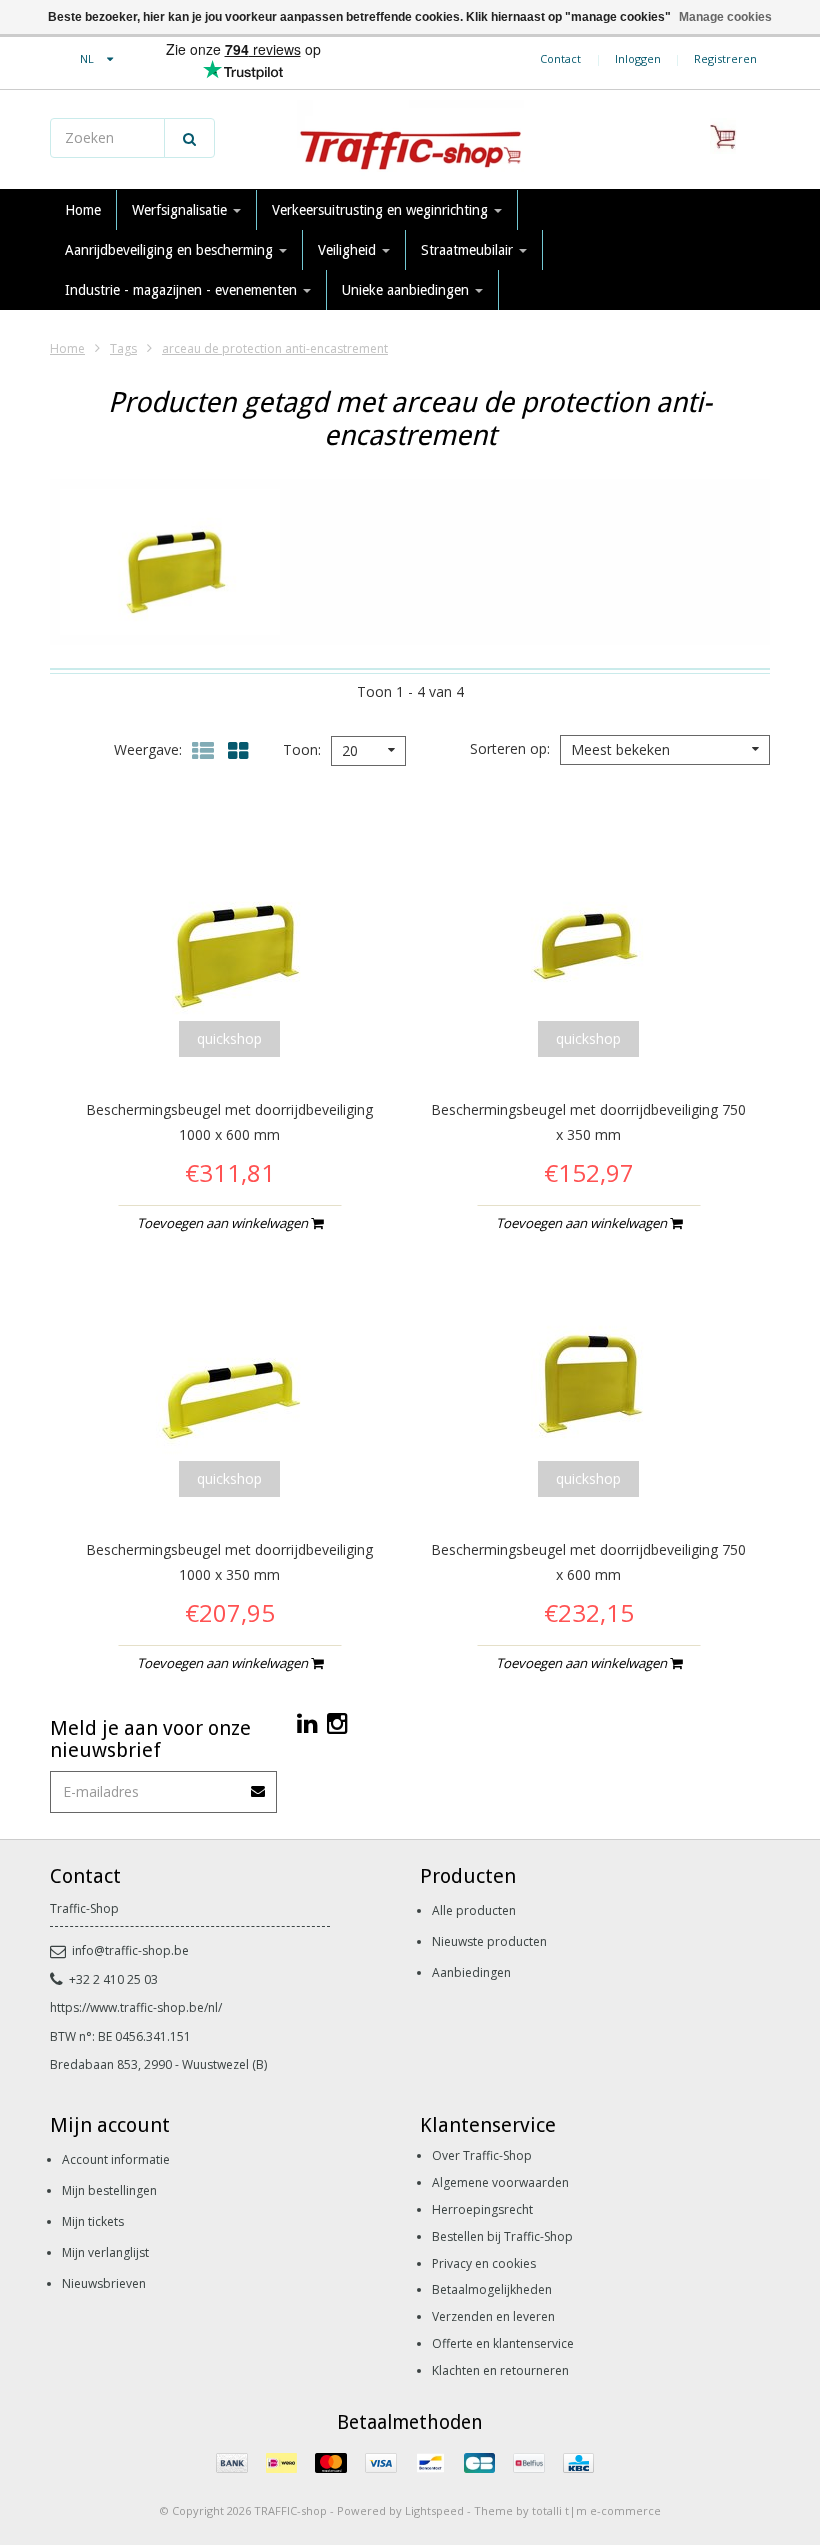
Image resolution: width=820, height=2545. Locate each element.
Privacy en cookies (484, 2263)
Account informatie (116, 2159)
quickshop (229, 1038)
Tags (123, 348)
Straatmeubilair (469, 250)
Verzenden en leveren (493, 2316)
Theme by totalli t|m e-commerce (567, 2510)
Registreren (725, 58)
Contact (560, 58)
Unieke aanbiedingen (407, 290)
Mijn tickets (93, 2221)
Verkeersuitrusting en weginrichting (382, 210)
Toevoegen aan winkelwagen (224, 1223)
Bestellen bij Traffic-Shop (502, 2236)
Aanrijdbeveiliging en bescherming (171, 250)
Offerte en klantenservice (503, 2343)
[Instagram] (337, 1722)
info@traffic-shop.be (130, 1950)
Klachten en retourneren (500, 2370)
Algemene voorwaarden (500, 2182)
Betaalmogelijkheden (492, 2289)
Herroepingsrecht (482, 2209)
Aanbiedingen (471, 1972)
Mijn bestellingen (109, 2190)
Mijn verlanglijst (105, 2252)
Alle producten (474, 1910)
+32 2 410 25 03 (113, 1979)
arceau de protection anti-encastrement (275, 348)
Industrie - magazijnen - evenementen (183, 290)
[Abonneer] (259, 1784)
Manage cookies (725, 17)
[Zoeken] (189, 138)
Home (83, 210)
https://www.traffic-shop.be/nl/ (136, 2007)
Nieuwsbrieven (104, 2283)
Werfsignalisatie (181, 210)
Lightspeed (434, 2510)
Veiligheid (349, 250)
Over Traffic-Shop (482, 2155)
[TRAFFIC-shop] (410, 140)
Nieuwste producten (489, 1941)
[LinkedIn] (307, 1722)
